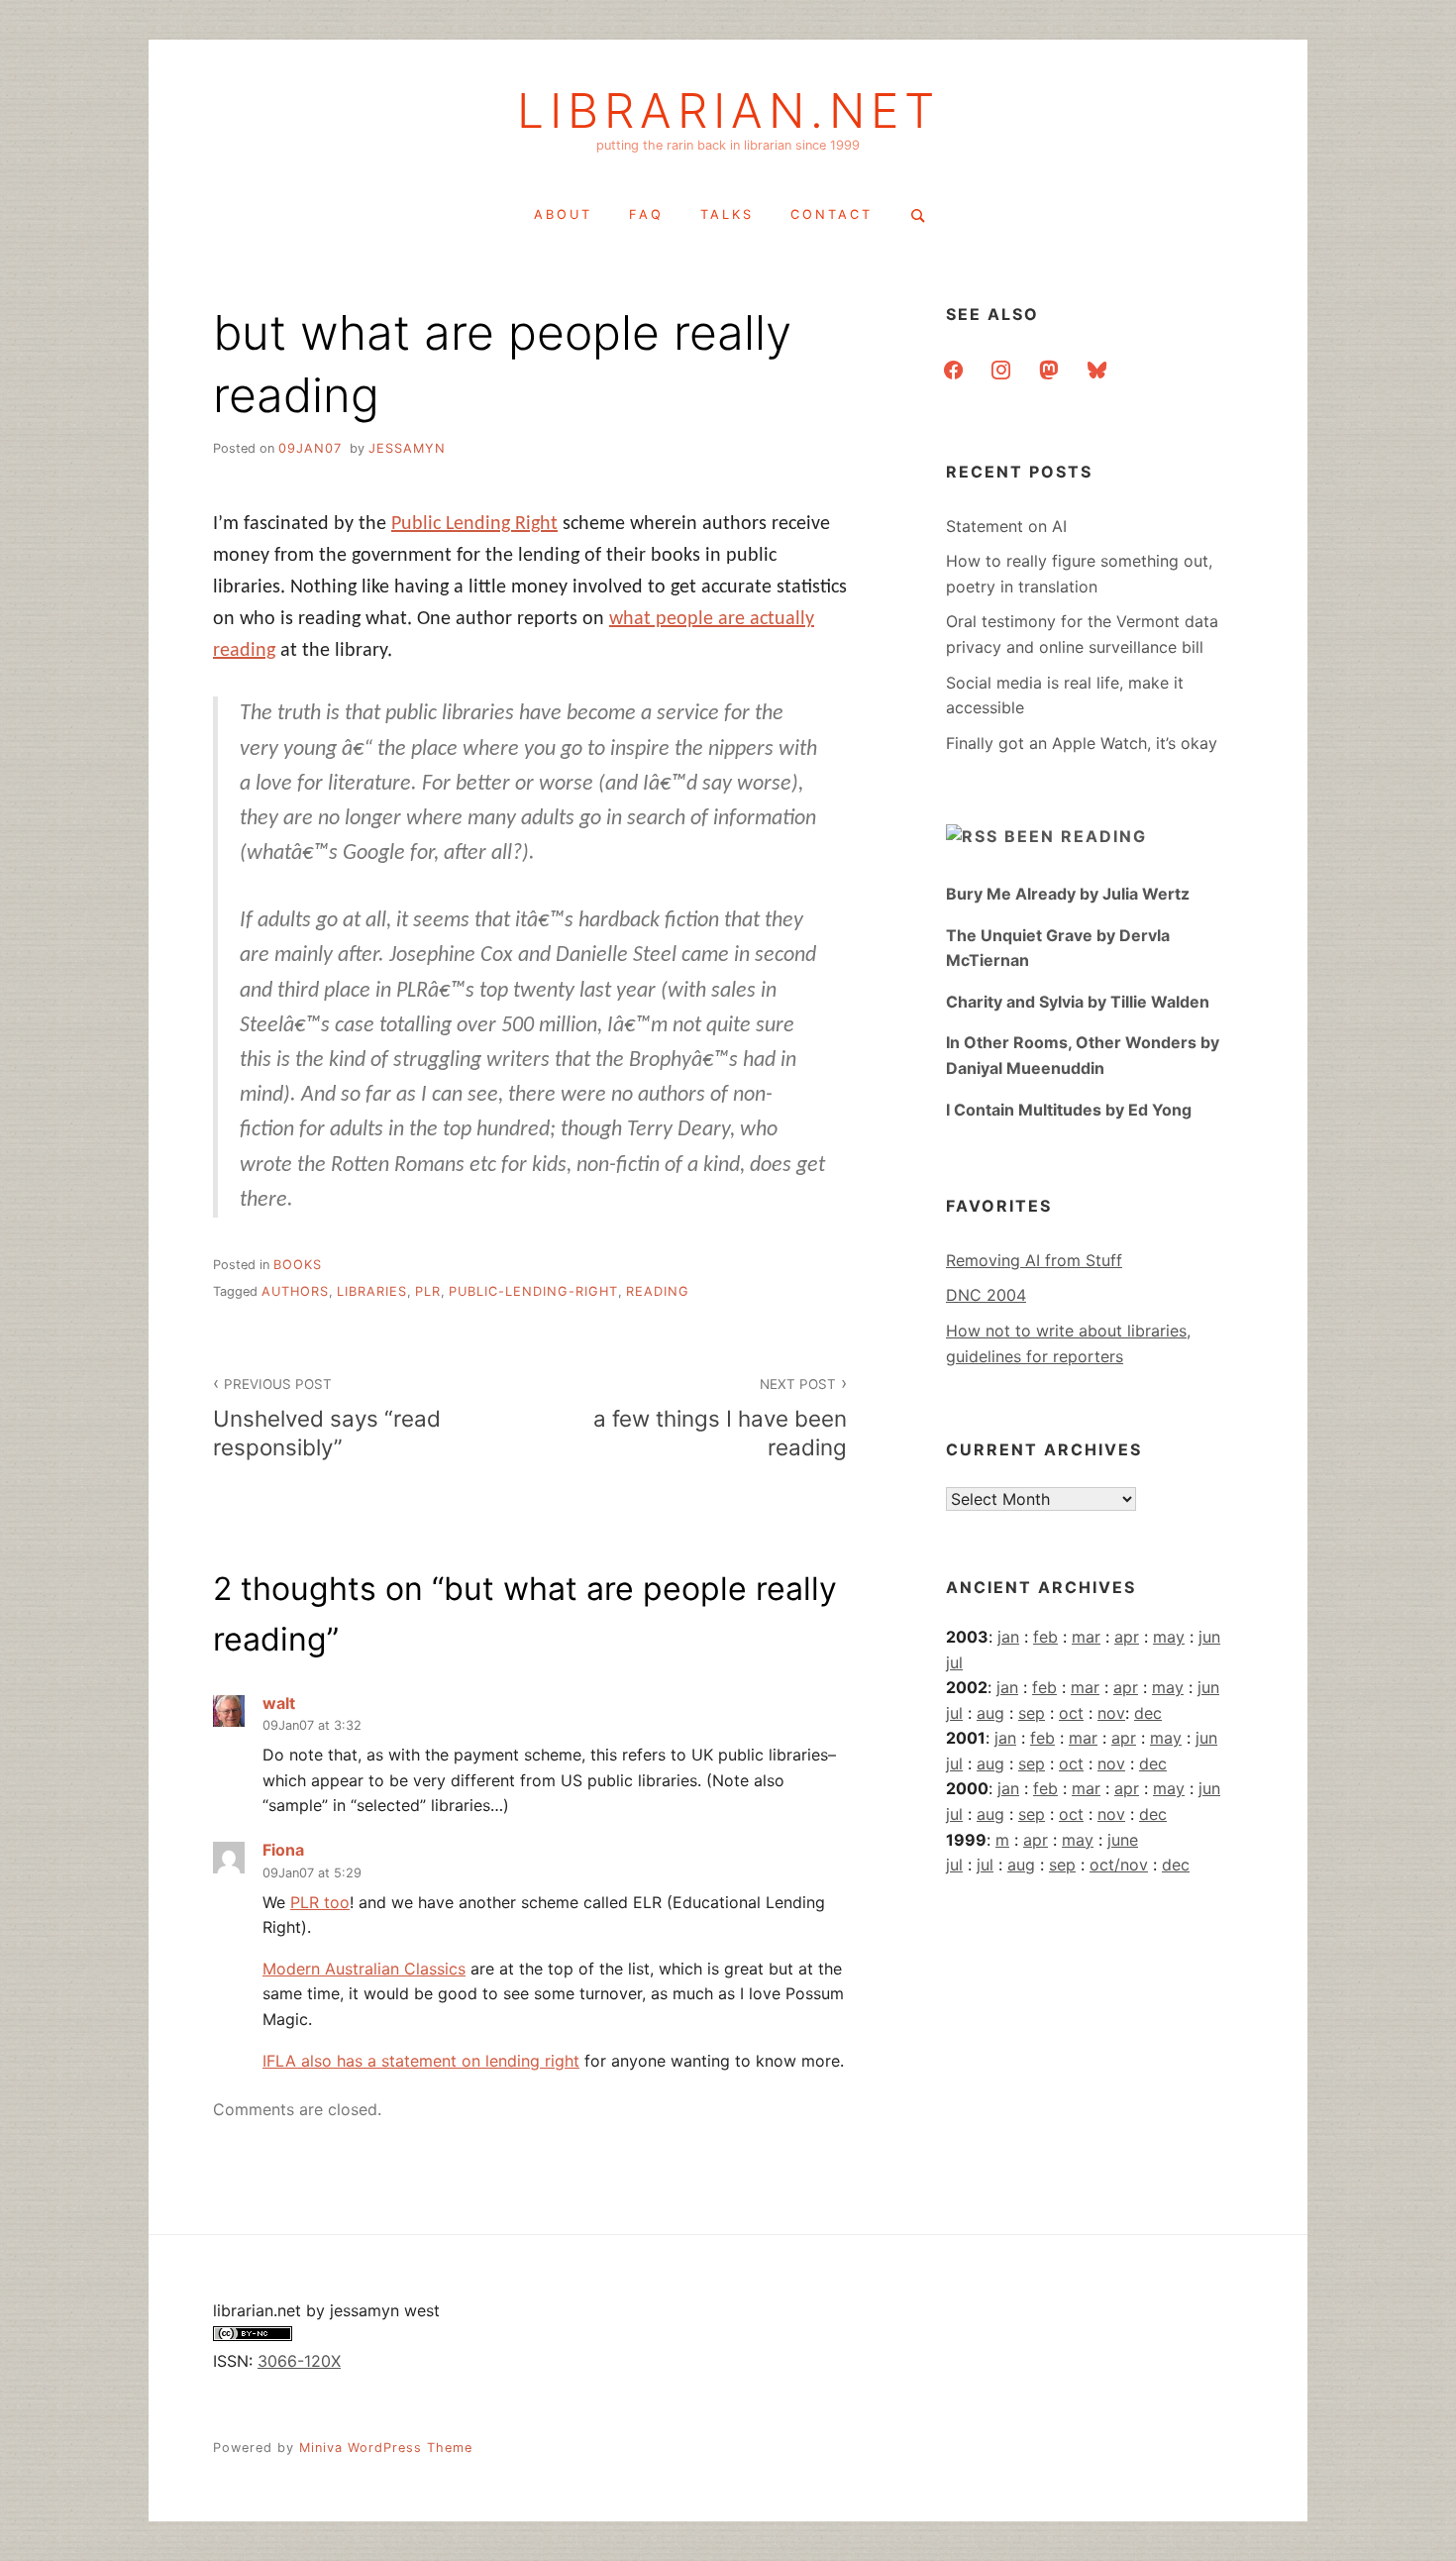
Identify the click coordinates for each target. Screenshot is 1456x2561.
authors (295, 1291)
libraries (372, 1291)
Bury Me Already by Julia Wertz (1068, 894)
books (298, 1265)
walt (279, 1703)
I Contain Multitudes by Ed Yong (1069, 1110)
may (1169, 1637)
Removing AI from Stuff (1034, 1260)
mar (1086, 1637)
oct (1071, 1713)
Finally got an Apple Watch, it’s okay (1082, 743)
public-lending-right (533, 1291)
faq (646, 214)
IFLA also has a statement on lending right (421, 2061)
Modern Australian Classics (364, 1969)
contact (832, 214)
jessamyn (407, 448)
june (1123, 1840)
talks (727, 214)
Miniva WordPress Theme (386, 2448)
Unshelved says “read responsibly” (327, 1418)
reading (658, 1291)
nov (1111, 1713)
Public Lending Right (474, 524)
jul (954, 1662)
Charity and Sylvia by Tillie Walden (1078, 1002)
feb (1045, 1637)
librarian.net (728, 111)
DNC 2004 (986, 1295)
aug (990, 1713)
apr (1127, 1637)
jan (1008, 1637)
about (563, 214)
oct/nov (1119, 1865)
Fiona (283, 1850)
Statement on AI (1006, 526)
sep (1032, 1713)
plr (428, 1291)
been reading (1076, 836)
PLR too (320, 1902)
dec (1148, 1713)
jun (1209, 1637)
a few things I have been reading (720, 1418)
